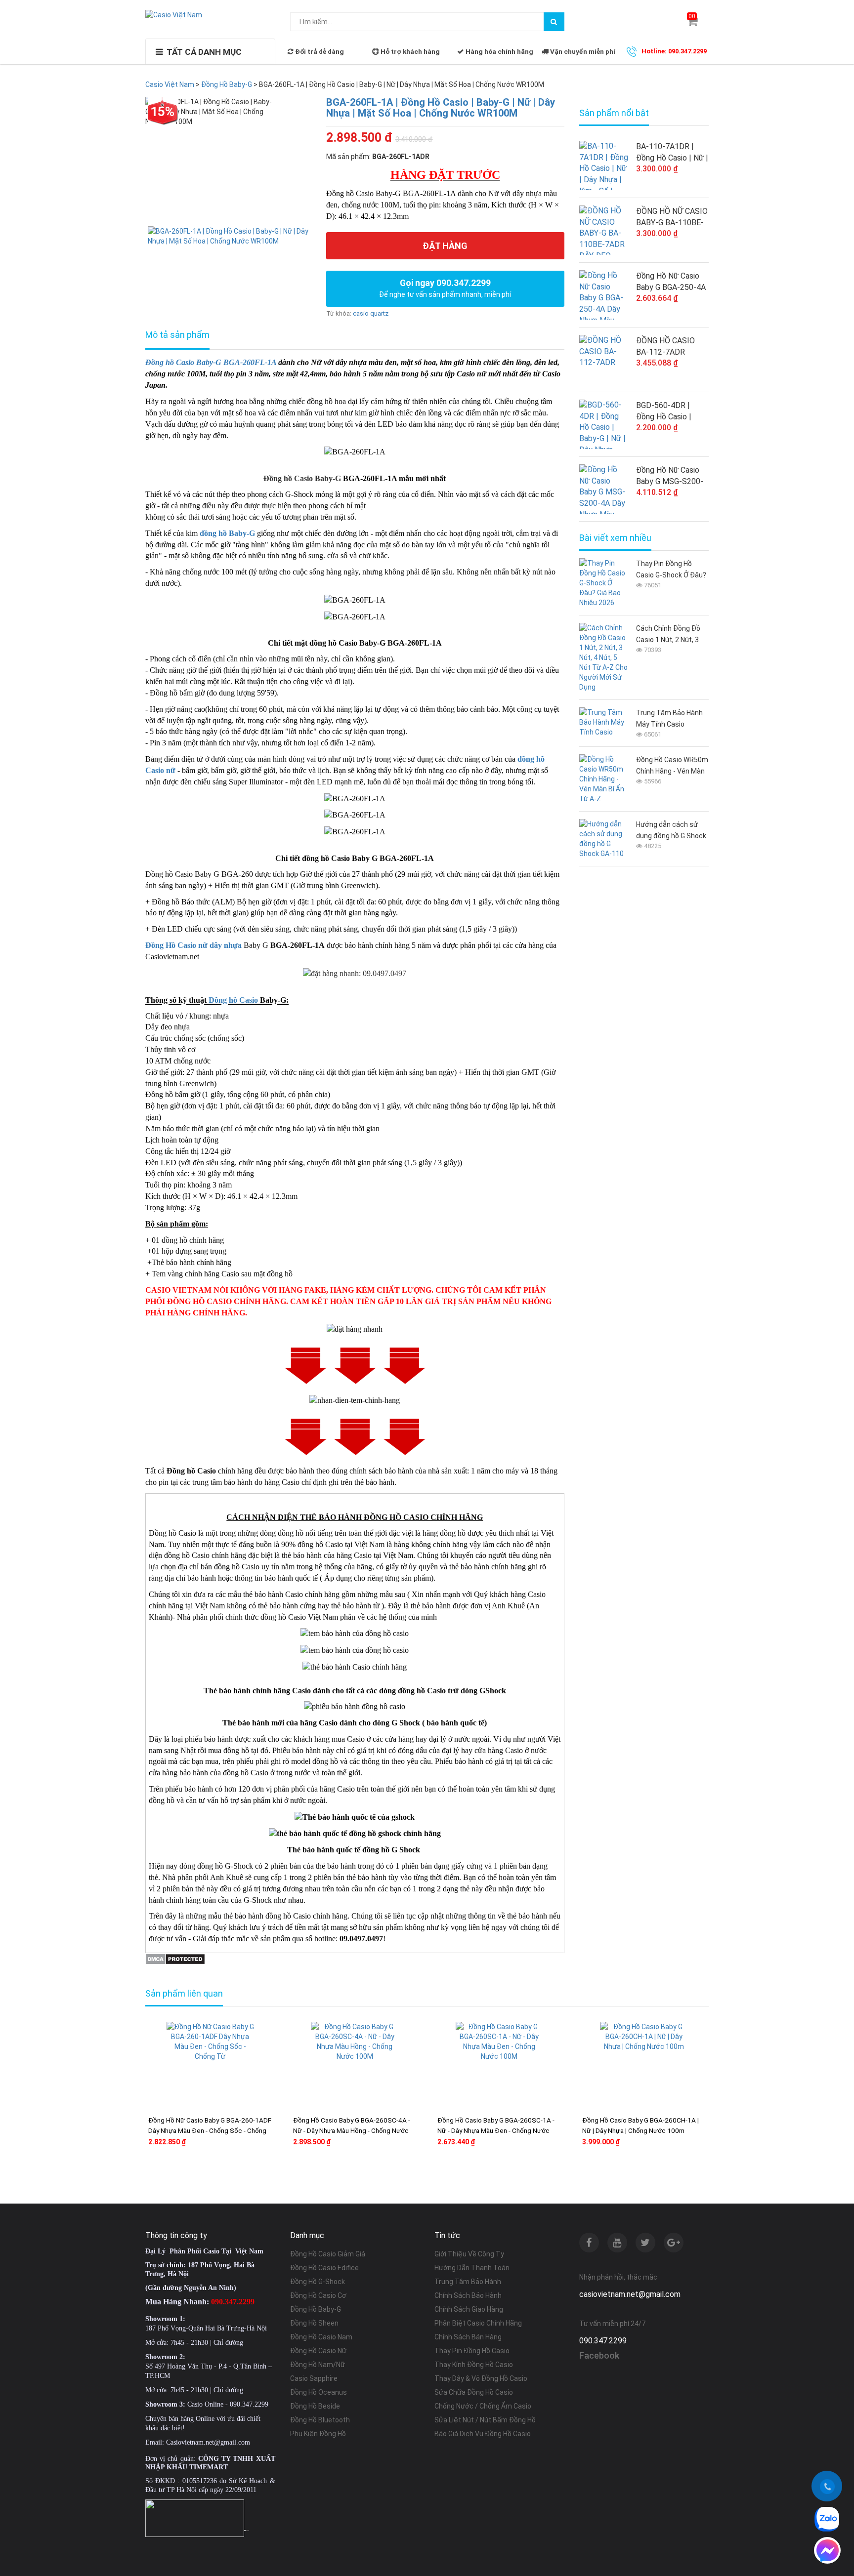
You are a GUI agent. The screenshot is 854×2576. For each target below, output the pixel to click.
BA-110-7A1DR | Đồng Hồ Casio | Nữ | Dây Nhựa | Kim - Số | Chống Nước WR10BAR (672, 153)
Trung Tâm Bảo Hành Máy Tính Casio (669, 718)
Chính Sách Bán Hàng (468, 2337)
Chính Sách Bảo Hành (468, 2295)
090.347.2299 (603, 2341)
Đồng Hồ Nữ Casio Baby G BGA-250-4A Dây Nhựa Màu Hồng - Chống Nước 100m (671, 282)
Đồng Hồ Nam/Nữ (318, 2365)
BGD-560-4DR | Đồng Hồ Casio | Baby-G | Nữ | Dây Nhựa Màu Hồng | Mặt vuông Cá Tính (669, 411)
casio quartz (371, 313)
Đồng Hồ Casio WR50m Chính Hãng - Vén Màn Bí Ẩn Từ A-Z (672, 766)
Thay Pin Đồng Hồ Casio (472, 2351)
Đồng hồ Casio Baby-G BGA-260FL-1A (211, 362)
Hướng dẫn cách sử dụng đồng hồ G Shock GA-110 (671, 831)
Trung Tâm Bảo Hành (468, 2282)
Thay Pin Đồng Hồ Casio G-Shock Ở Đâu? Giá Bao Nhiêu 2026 (671, 570)
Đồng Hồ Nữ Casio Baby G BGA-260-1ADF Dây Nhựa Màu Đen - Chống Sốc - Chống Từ (210, 2130)
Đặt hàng (445, 246)
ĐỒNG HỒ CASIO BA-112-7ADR (665, 346)
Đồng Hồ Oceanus (319, 2392)
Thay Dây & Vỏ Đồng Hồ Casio (481, 2378)
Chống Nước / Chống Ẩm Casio (483, 2406)
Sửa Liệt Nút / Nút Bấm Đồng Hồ (485, 2420)
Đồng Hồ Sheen (314, 2323)
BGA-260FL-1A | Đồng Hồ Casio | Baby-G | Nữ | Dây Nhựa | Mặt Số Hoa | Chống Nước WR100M (441, 108)
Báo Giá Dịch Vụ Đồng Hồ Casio (483, 2434)
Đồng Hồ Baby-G (316, 2309)
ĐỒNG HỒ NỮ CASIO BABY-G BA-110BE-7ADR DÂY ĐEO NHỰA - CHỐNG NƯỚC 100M (672, 217)
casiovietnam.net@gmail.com (630, 2294)
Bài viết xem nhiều (615, 538)
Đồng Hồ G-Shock (318, 2282)
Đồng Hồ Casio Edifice (324, 2268)
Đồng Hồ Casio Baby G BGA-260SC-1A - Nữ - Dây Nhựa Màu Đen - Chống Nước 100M (496, 2130)
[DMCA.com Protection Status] (175, 1958)
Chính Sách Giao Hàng (469, 2309)
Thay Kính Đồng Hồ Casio (474, 2365)
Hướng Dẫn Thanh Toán (472, 2268)
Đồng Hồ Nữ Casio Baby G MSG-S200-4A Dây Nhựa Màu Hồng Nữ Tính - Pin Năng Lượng (670, 476)
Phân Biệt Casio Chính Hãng (478, 2323)
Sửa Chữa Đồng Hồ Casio (474, 2392)
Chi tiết (239, 2173)
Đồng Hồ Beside (315, 2406)
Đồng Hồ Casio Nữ (318, 2351)
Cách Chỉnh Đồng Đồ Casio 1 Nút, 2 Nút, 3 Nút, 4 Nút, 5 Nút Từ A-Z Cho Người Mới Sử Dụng (671, 635)
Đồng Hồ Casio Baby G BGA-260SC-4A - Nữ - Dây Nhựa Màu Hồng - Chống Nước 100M (352, 2130)
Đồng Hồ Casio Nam (321, 2337)
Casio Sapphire (314, 2378)
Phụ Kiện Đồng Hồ (318, 2434)
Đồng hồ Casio (233, 1000)
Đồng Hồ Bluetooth (320, 2420)
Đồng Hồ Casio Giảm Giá (328, 2254)
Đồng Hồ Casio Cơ (318, 2295)
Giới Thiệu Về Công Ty (469, 2254)
